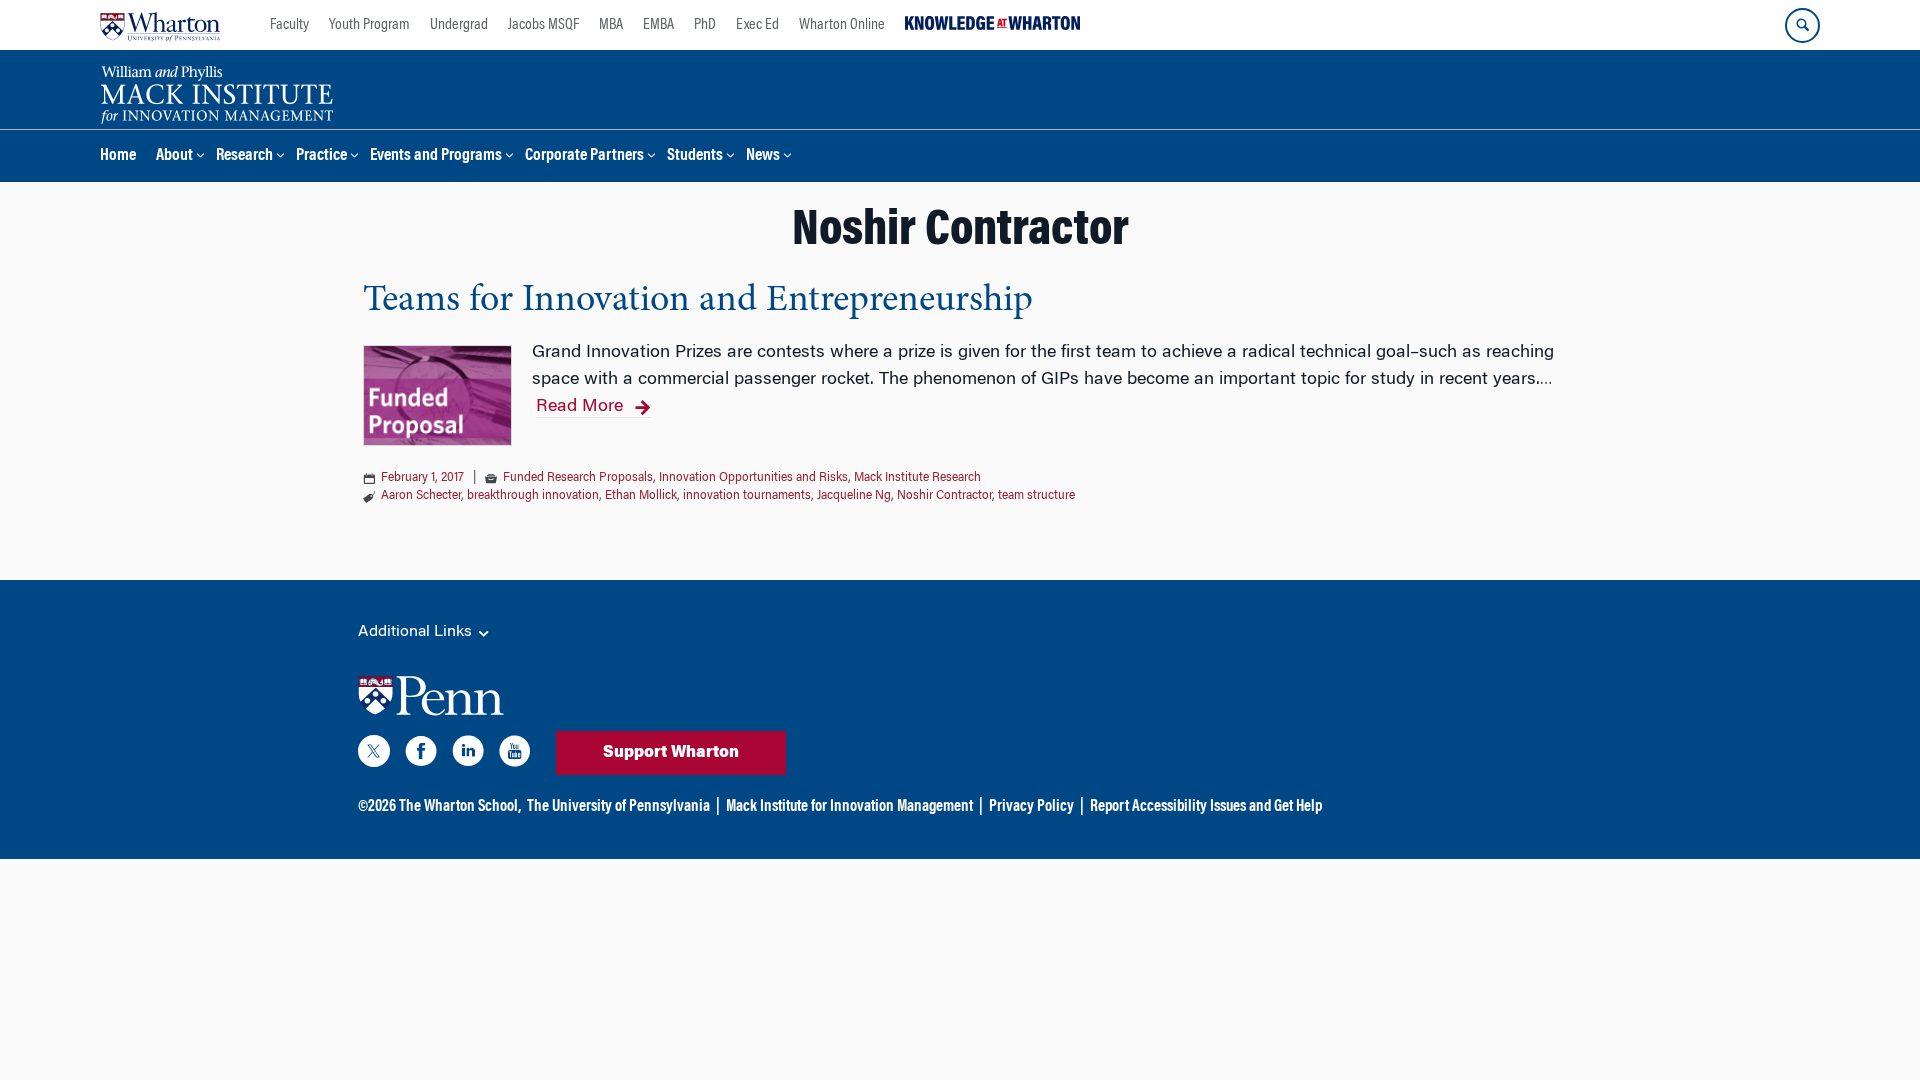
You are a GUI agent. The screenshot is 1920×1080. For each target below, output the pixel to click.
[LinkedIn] (468, 755)
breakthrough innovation (533, 496)
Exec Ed (757, 25)
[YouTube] (515, 755)
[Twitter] (374, 755)
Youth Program (369, 25)
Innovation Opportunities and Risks (753, 478)
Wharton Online (842, 25)
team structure (1036, 496)
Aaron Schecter (421, 496)
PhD (705, 25)
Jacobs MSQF (543, 25)
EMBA (658, 25)
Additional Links (417, 632)
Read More (579, 407)
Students (695, 156)
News (763, 156)
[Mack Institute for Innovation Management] (216, 92)
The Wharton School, (460, 807)
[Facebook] (421, 755)
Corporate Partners (584, 156)
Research (244, 156)
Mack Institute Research (917, 478)
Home (118, 156)
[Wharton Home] (160, 25)
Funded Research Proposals (578, 478)
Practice (321, 156)
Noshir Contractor (944, 496)
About (174, 156)
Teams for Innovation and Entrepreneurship (698, 301)
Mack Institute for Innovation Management (849, 807)
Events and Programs (436, 156)
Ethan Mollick (641, 496)
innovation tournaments (747, 496)
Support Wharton (671, 753)
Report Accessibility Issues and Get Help (1206, 807)
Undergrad (459, 25)
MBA (611, 25)
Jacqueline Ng (854, 496)
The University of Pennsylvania (618, 807)
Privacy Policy (1031, 807)
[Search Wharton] (1802, 25)
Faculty (289, 25)
